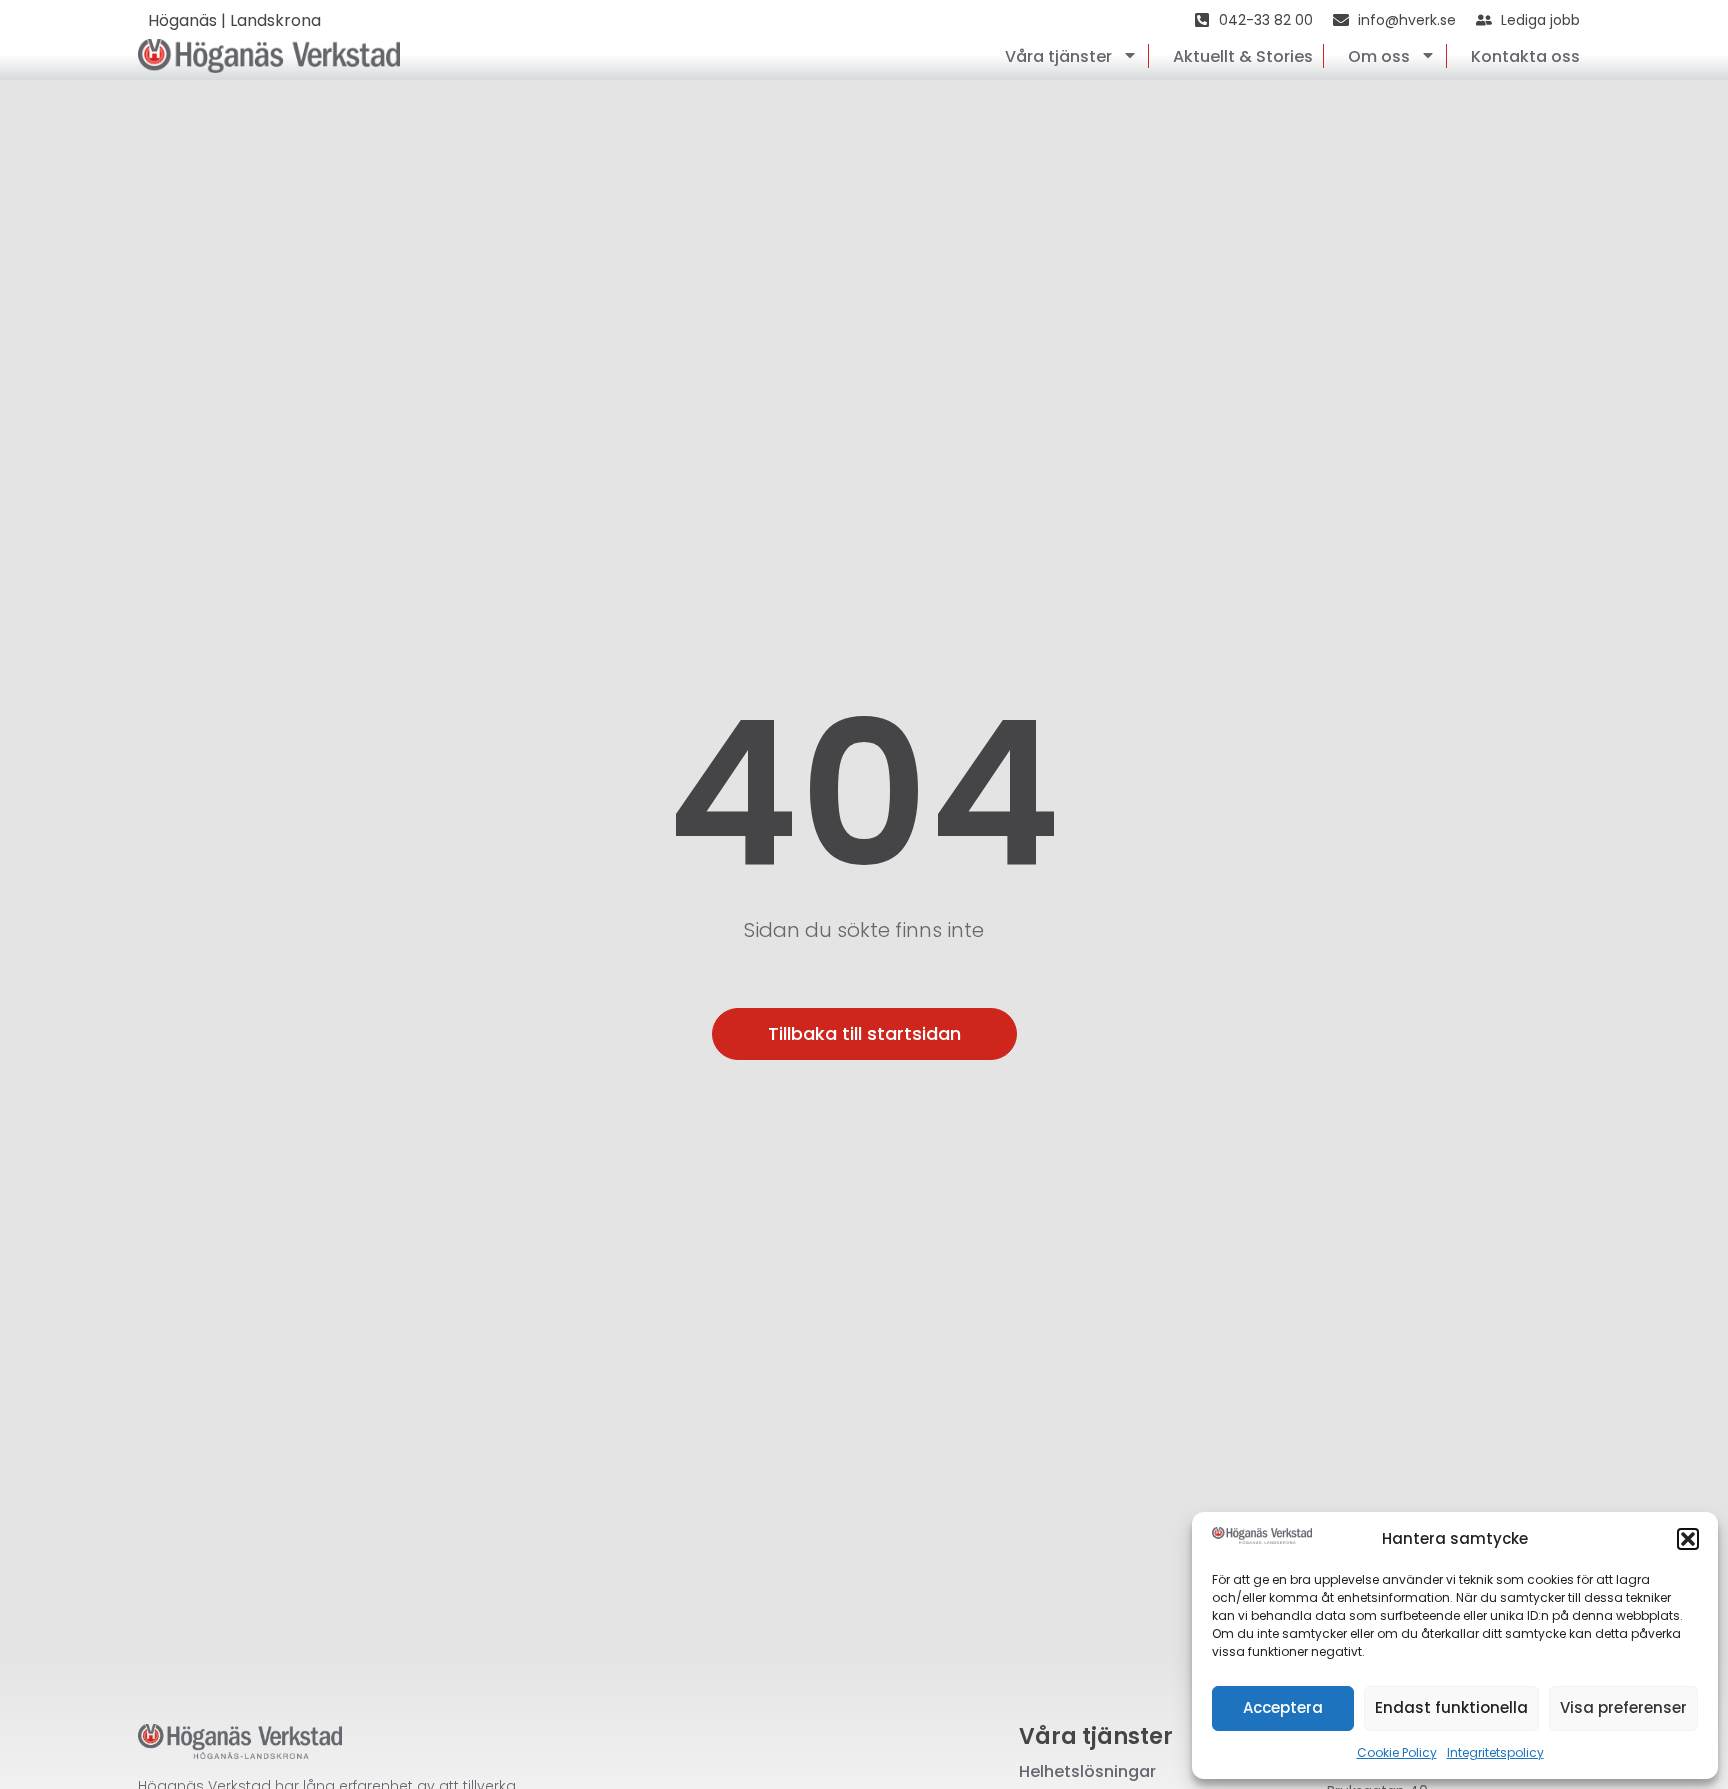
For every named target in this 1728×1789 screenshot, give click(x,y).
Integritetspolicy (1495, 1752)
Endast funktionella (1451, 1707)
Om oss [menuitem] (1379, 56)
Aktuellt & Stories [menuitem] (1243, 56)
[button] (1688, 1539)
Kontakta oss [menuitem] (1525, 56)
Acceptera (1283, 1707)
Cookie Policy (1397, 1752)
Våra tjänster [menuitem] (1058, 56)
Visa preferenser (1623, 1707)
